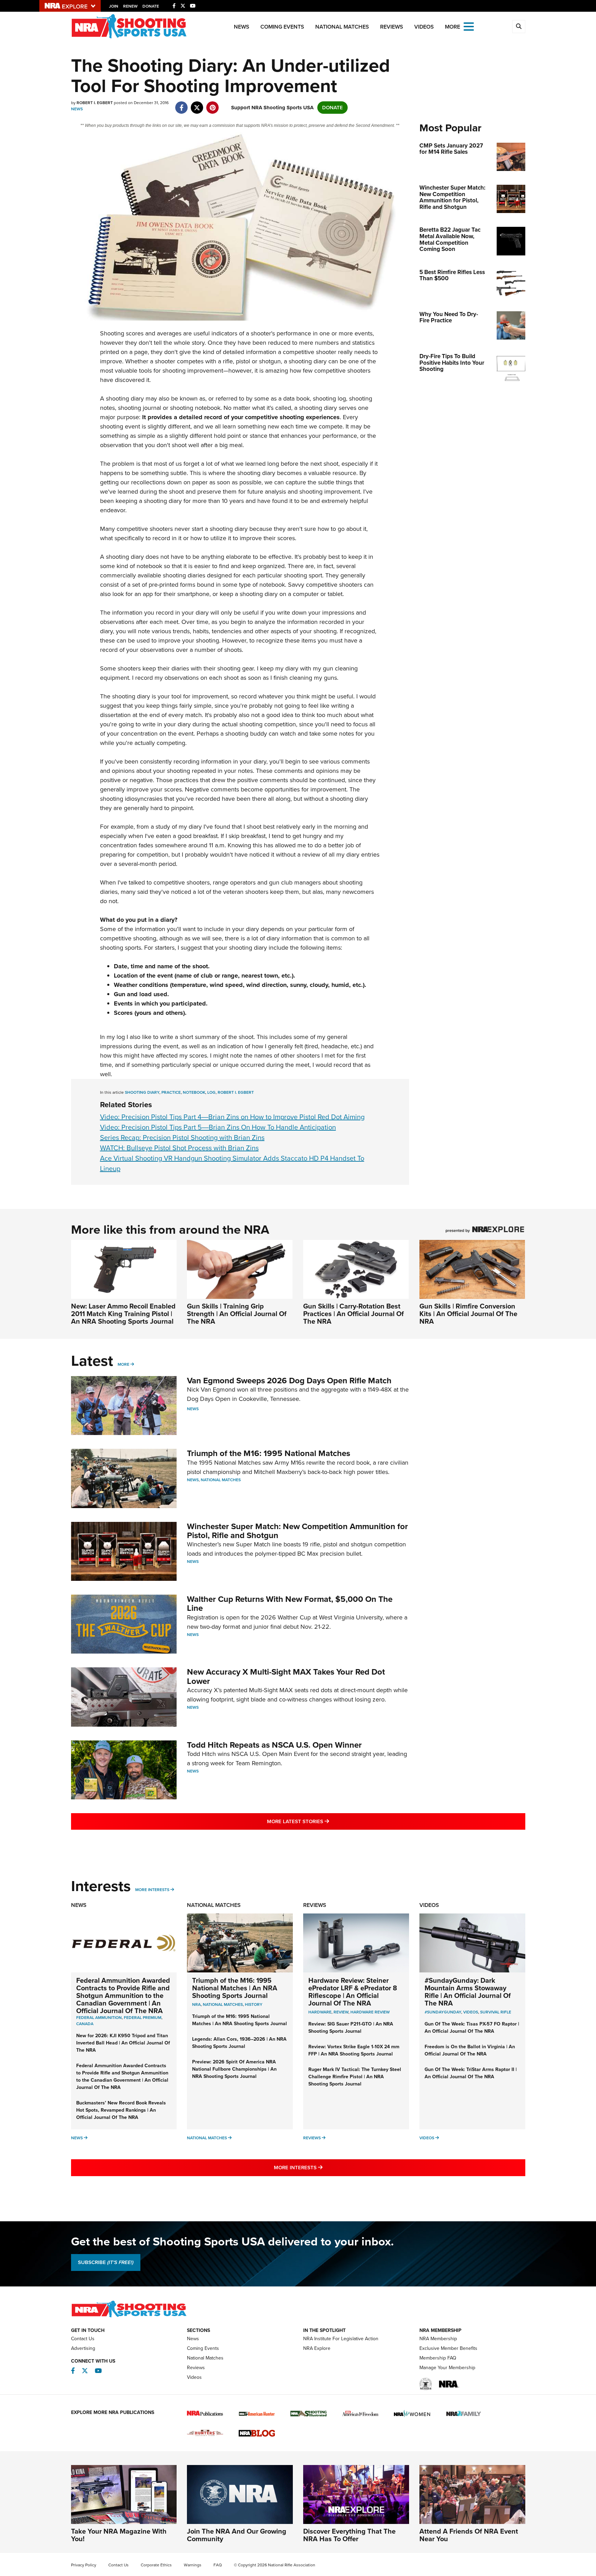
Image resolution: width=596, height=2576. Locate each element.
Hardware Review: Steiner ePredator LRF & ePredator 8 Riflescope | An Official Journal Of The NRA (353, 1992)
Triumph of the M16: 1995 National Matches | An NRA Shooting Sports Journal (235, 1988)
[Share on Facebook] (182, 104)
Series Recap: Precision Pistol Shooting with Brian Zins (182, 1138)
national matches (223, 2004)
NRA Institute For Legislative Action (341, 2339)
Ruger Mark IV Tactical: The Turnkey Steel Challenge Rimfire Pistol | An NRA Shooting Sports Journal (355, 2077)
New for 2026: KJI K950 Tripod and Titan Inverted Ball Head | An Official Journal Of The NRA (123, 2043)
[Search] (519, 27)
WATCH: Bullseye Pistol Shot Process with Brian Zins (179, 1148)
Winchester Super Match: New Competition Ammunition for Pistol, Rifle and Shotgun (297, 1531)
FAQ (218, 2565)
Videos (424, 27)
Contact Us (83, 2339)
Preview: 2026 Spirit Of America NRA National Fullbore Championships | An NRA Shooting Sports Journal (234, 2069)
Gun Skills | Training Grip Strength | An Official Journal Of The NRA (237, 1314)
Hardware (320, 2012)
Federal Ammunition (99, 2018)
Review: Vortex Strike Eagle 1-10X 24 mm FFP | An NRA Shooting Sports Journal (354, 2050)
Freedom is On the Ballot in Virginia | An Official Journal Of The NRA (470, 2050)
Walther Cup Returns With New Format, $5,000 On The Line (290, 1604)
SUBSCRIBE (106, 2262)
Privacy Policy (84, 2565)
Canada (85, 2024)
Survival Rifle (496, 2012)
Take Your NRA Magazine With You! (119, 2535)
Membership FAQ (438, 2358)
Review (341, 2012)
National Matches (342, 27)
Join (114, 6)
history (254, 2004)
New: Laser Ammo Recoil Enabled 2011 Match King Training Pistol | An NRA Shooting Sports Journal (123, 1314)
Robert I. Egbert (236, 1092)
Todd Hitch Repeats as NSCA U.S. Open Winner (274, 1745)
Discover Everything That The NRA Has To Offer (349, 2535)
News (242, 27)
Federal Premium (143, 2018)
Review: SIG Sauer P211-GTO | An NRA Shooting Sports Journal (351, 2028)
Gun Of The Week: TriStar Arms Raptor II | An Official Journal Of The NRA (471, 2073)
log (211, 1092)
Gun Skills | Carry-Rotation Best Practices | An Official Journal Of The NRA (354, 1314)
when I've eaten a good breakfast (173, 836)
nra (196, 2004)
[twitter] (197, 104)
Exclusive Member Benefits (448, 2348)
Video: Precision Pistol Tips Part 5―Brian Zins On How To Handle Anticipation (218, 1127)
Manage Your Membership (447, 2368)
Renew (130, 6)
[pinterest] (213, 104)
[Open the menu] (469, 26)
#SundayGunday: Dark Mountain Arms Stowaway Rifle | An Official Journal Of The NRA (468, 1992)
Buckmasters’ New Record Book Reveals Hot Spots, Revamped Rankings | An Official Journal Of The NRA (121, 2110)
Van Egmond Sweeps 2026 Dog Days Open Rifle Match (289, 1381)
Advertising (83, 2348)
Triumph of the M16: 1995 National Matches (269, 1453)
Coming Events (282, 27)
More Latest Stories (326, 1821)
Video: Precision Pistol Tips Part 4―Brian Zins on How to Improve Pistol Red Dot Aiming (232, 1117)
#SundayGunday (443, 2012)
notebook (194, 1092)
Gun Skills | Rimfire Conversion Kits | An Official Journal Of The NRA (468, 1314)
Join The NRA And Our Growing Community (237, 2535)
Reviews (392, 27)
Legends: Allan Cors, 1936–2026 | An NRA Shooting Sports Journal (239, 2043)
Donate (151, 6)
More (123, 1364)
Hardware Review (370, 2012)
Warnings (193, 2565)
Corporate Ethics (156, 2565)
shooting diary (142, 1092)
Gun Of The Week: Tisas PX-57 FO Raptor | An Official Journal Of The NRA (472, 2028)
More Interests (152, 1890)
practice (171, 1092)
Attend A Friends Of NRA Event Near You (469, 2535)
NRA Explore (317, 2348)
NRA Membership (438, 2339)
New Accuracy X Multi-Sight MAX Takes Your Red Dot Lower (286, 1676)
